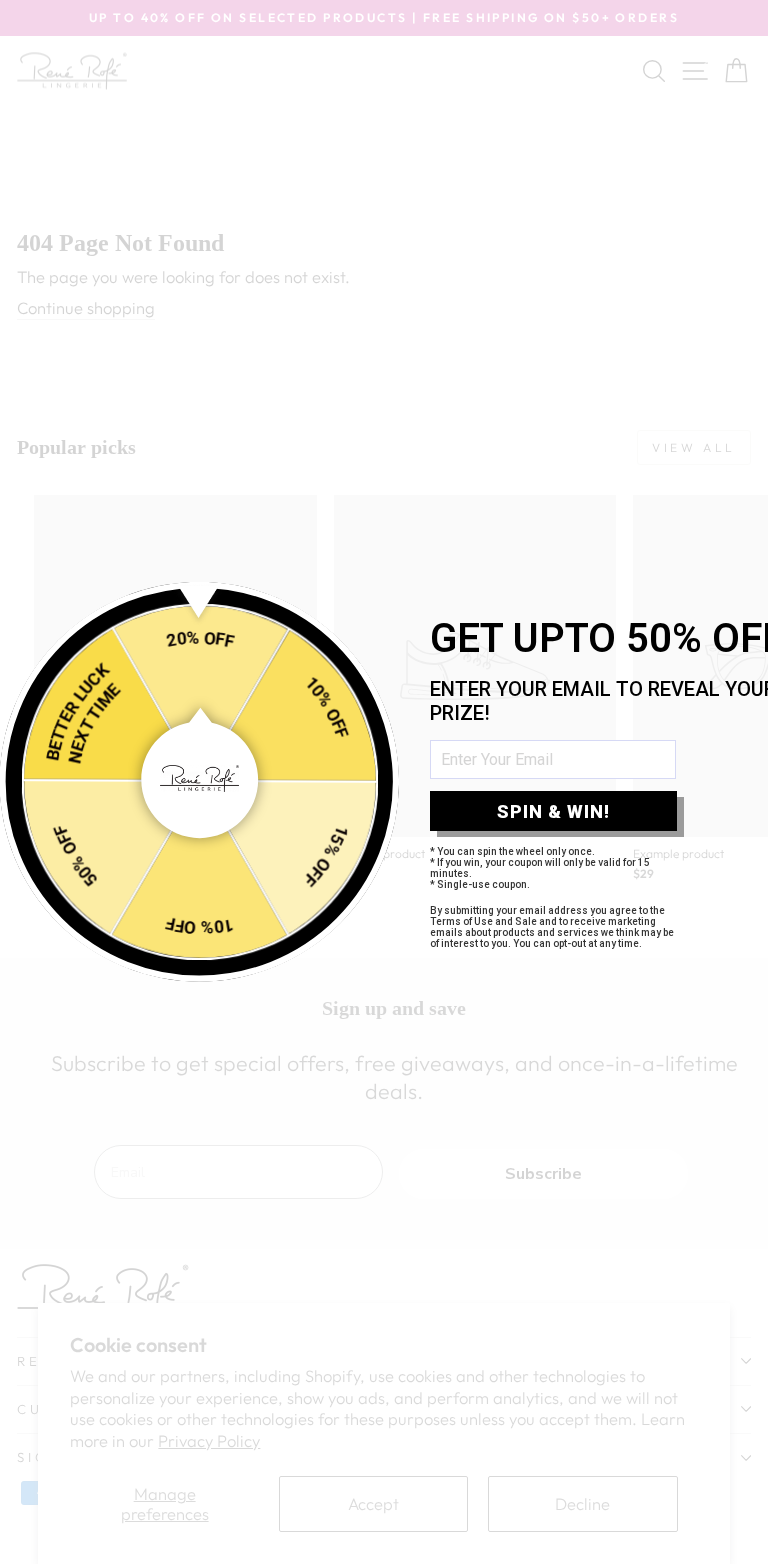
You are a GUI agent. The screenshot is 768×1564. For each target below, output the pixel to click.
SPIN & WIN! (553, 811)
